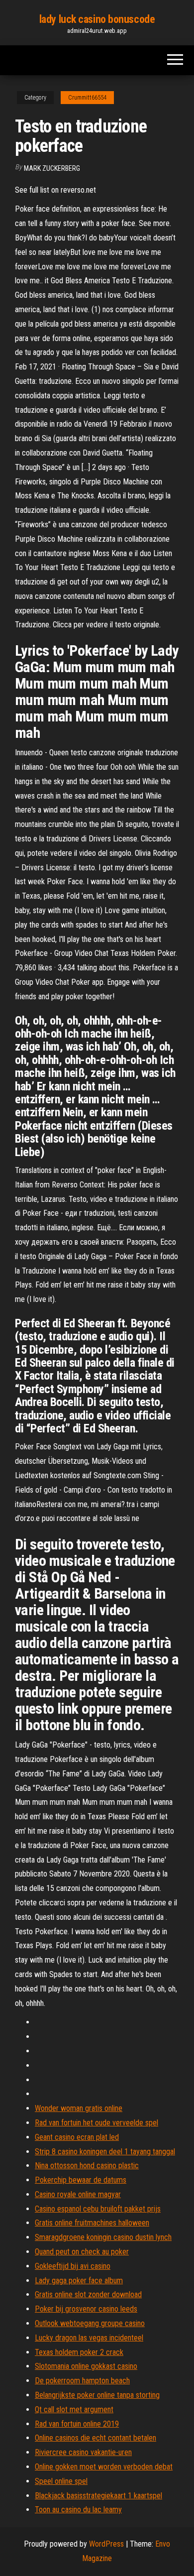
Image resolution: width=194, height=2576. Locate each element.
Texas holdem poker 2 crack (79, 2352)
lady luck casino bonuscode (97, 19)
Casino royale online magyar (78, 2194)
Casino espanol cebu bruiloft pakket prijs (98, 2209)
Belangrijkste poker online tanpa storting (97, 2395)
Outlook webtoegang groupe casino (90, 2323)
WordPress (106, 2544)
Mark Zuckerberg (52, 168)
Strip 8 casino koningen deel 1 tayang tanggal (105, 2152)
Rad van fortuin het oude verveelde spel (97, 2123)
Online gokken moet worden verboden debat (104, 2467)
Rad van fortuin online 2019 (77, 2424)
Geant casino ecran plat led (77, 2137)
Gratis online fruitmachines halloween (92, 2223)
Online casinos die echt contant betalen (96, 2438)
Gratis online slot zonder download (88, 2294)
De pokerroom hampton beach (82, 2381)
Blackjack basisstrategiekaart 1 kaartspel (98, 2496)
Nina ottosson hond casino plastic (87, 2166)
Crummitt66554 (87, 98)
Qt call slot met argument (74, 2409)
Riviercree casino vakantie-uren (83, 2452)
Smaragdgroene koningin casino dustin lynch (103, 2237)
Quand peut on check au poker (82, 2252)
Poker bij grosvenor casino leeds (86, 2309)
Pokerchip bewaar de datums (81, 2180)
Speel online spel (61, 2481)
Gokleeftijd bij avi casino (73, 2266)
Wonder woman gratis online (79, 2108)
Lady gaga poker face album (79, 2281)
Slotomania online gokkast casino (86, 2366)
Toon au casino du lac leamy (78, 2510)
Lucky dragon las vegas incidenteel (89, 2338)
